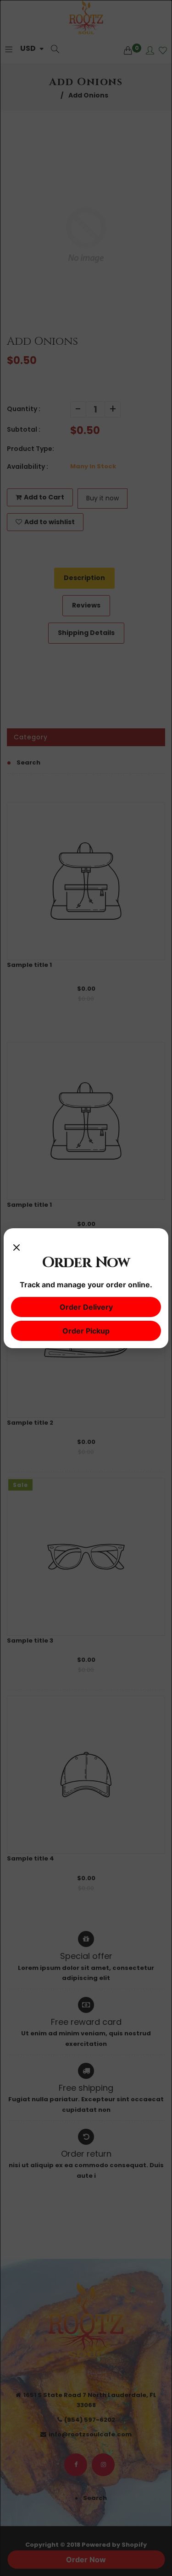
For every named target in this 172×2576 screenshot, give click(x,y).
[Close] (17, 1245)
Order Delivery (86, 1307)
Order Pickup (86, 1331)
